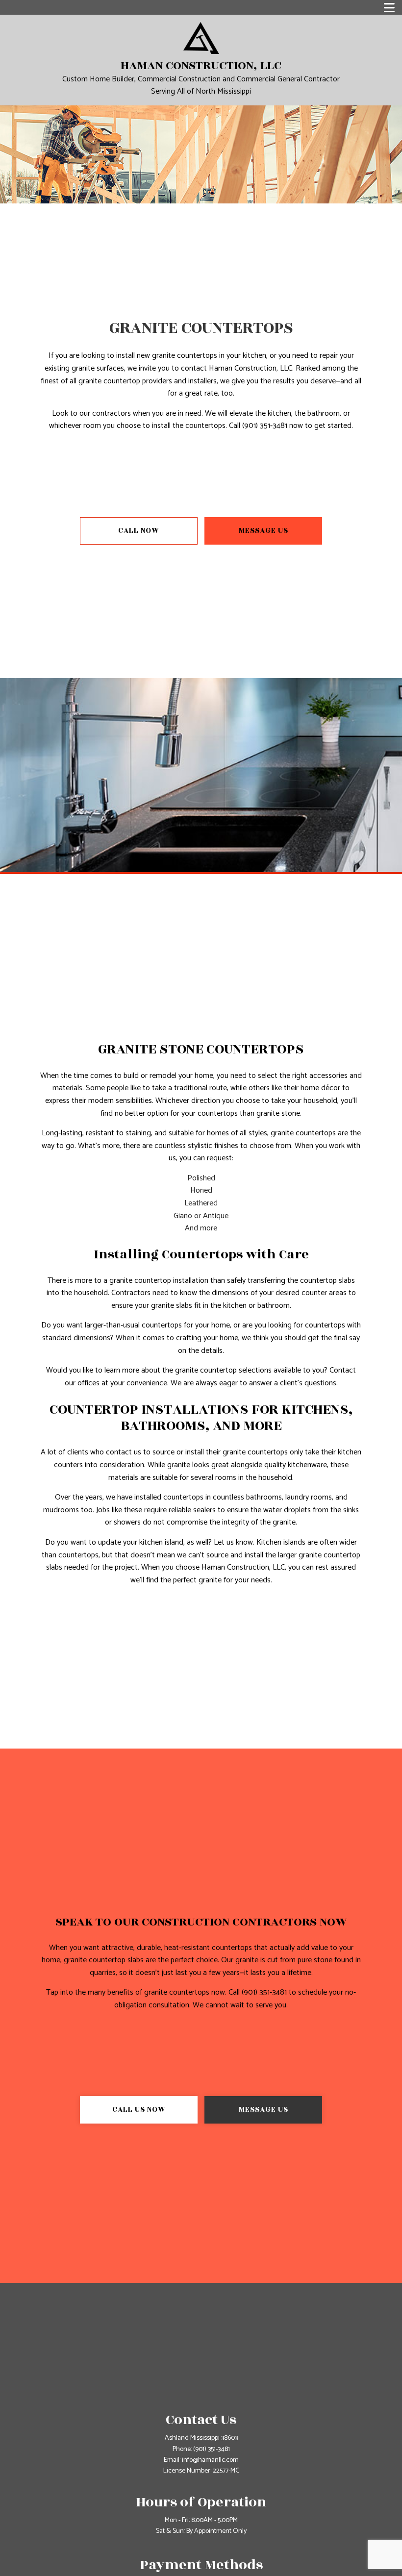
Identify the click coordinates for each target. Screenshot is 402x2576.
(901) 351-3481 (212, 2449)
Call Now (139, 531)
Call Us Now (139, 2110)
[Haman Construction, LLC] (201, 38)
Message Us (264, 531)
